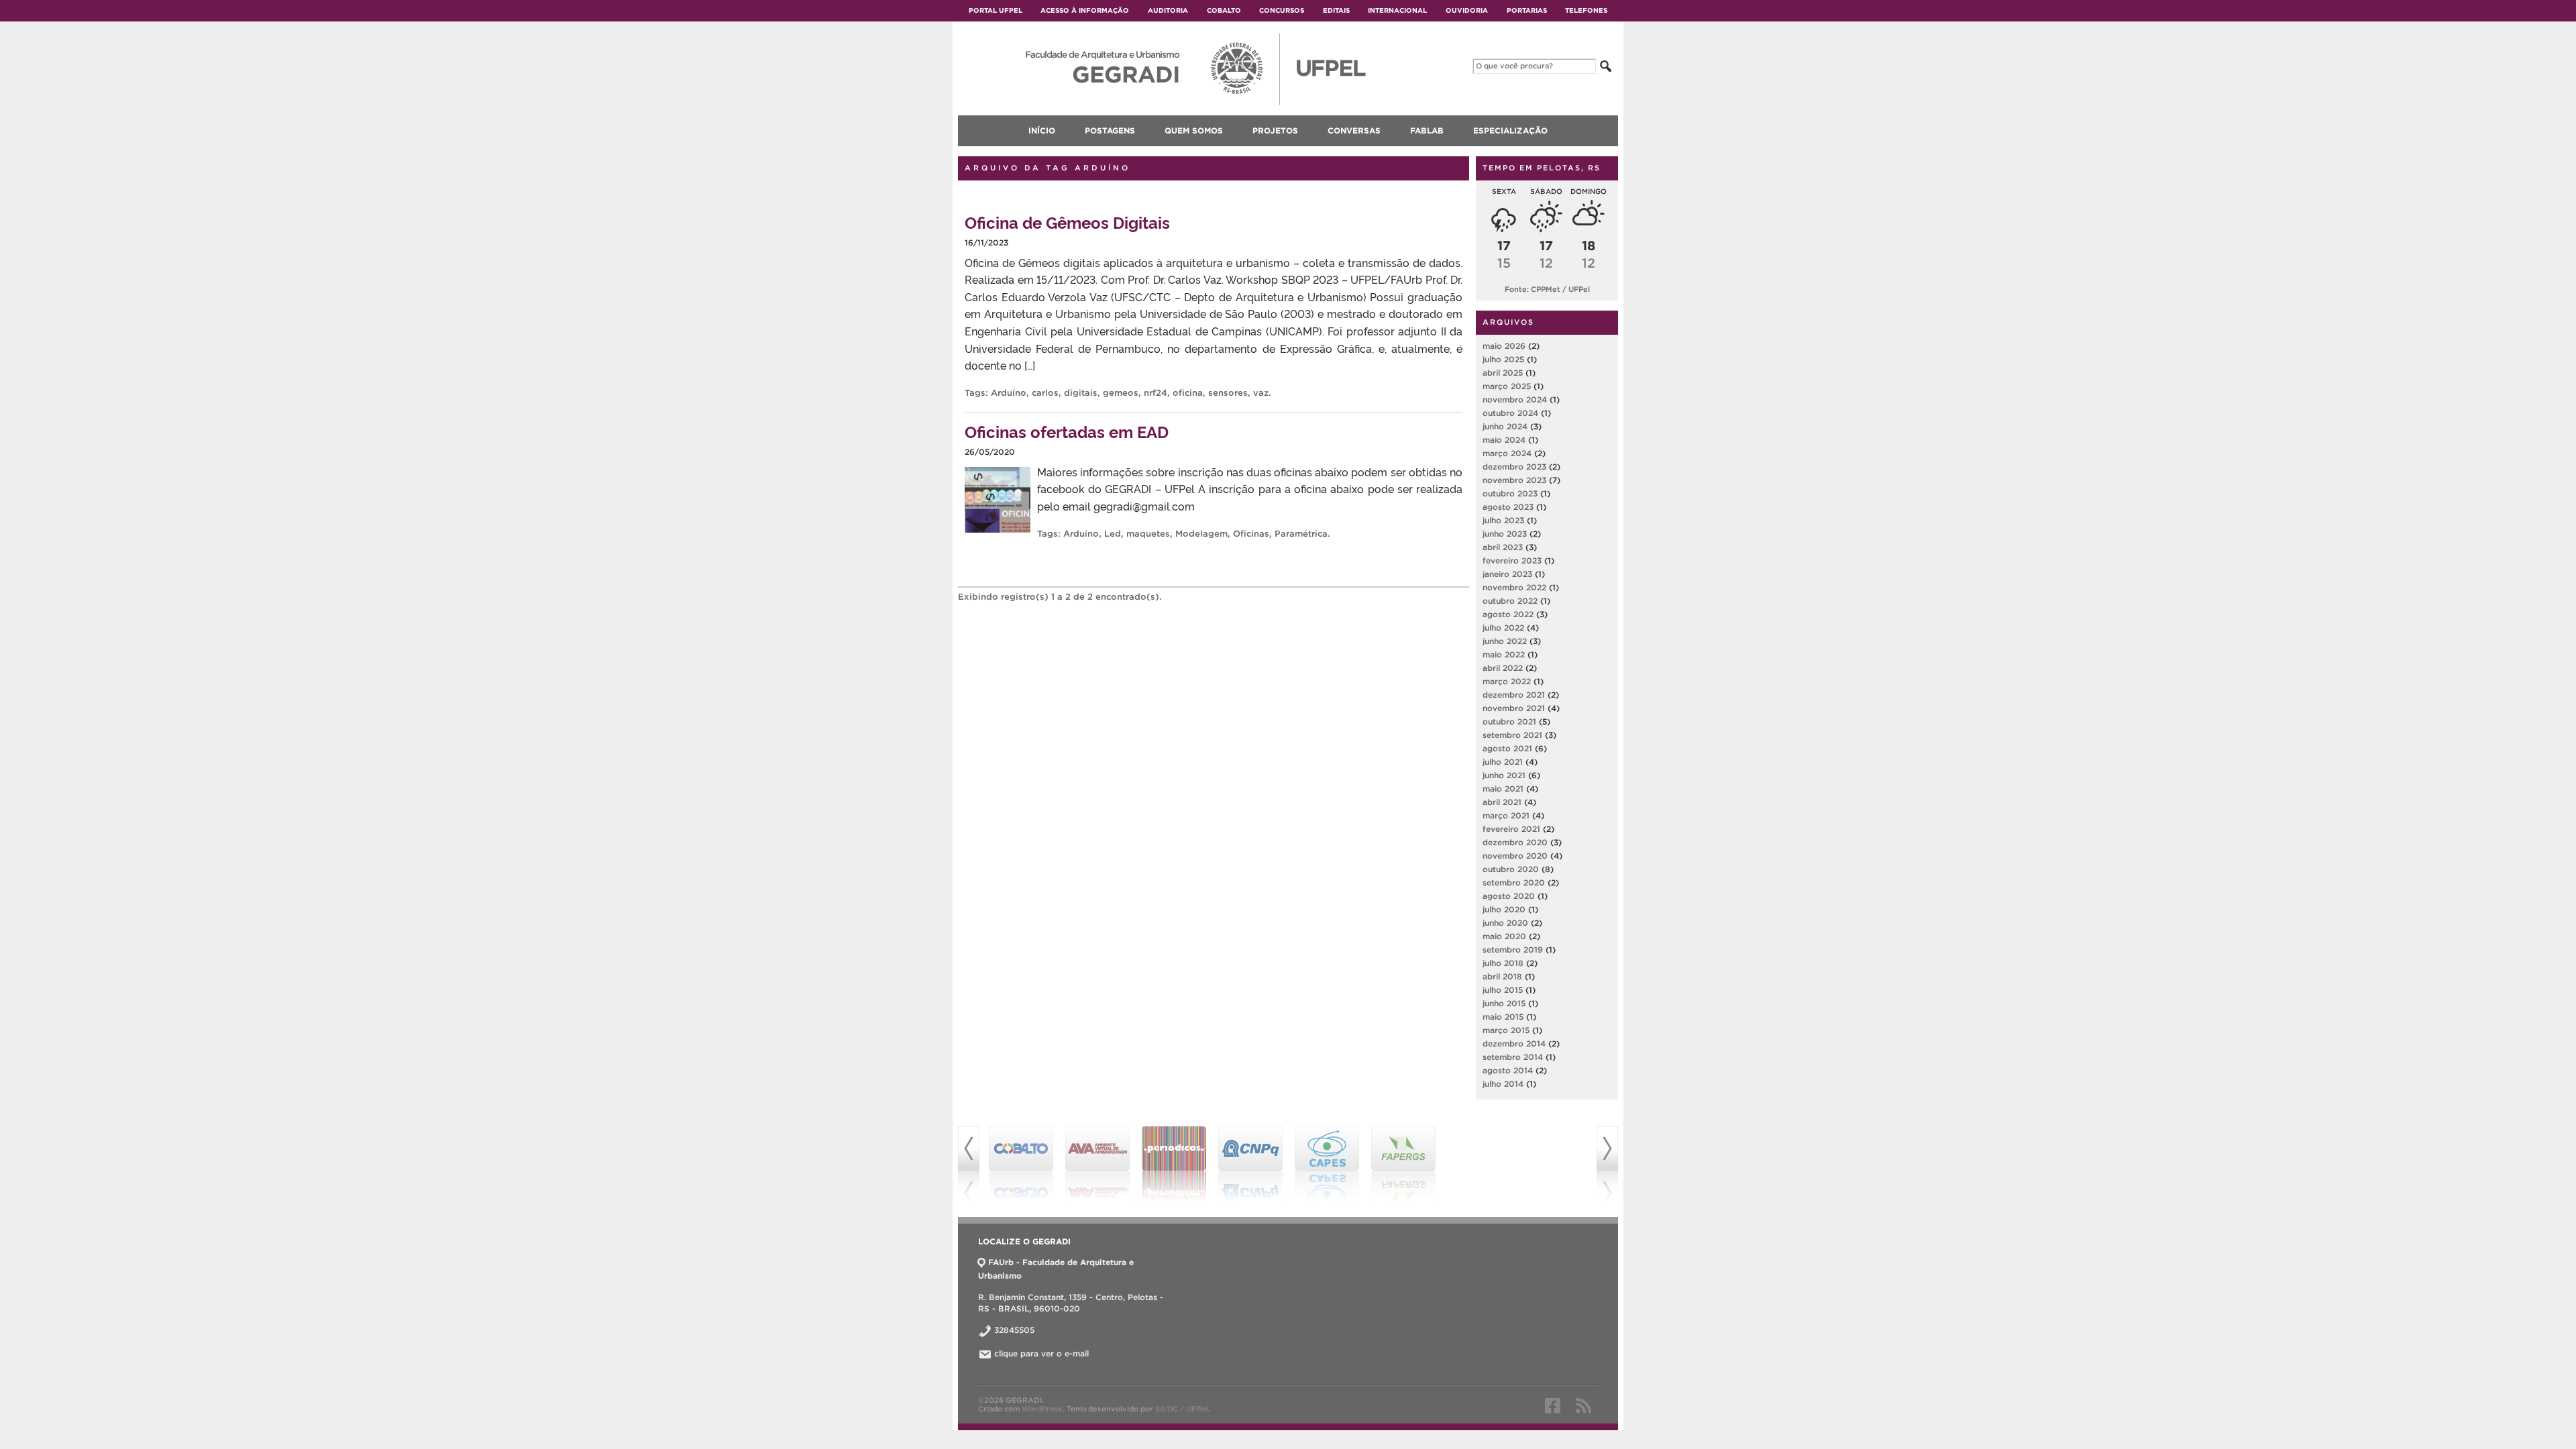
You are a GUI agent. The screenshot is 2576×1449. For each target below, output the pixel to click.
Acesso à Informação (1085, 10)
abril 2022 (1503, 668)
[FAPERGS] (1403, 1164)
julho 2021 (1503, 762)
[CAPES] (1327, 1164)
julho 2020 (1504, 909)
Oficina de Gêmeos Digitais (1067, 222)
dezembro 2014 (1514, 1043)
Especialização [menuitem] (1510, 130)
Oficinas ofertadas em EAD (1067, 431)
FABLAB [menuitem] (1427, 130)
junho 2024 (1505, 426)
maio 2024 (1504, 440)
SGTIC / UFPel (1181, 1409)
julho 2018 (1503, 963)
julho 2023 (1503, 520)
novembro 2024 (1515, 399)
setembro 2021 (1512, 735)
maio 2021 (1503, 789)
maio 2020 (1504, 936)
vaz (1261, 393)
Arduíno (1009, 393)
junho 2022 (1505, 641)
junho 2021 (1504, 775)
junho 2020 (1505, 923)
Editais (1336, 10)
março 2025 (1507, 386)
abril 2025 (1503, 373)
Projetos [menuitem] (1275, 130)
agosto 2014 (1508, 1070)
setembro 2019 (1513, 950)
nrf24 (1156, 393)
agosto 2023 (1508, 507)
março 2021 (1506, 815)
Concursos (1282, 10)
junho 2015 (1504, 1003)
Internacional (1397, 10)
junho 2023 (1505, 534)
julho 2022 (1503, 628)
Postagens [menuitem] (1110, 130)
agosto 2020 (1509, 896)
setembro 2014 (1513, 1057)
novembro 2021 (1514, 708)
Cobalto (1224, 10)
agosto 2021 (1507, 748)
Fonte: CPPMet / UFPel (1547, 289)
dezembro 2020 (1515, 842)
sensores (1228, 393)
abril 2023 (1503, 547)
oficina (1188, 393)
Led (1113, 534)
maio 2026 (1504, 346)
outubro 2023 (1510, 493)
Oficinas (1251, 534)
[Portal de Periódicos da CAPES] (1174, 1164)
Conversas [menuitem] (1354, 130)
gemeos (1121, 393)
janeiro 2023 (1507, 574)
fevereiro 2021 (1511, 829)
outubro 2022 (1510, 601)
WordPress (1042, 1409)
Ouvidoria (1467, 10)
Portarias (1527, 10)
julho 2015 (1503, 990)
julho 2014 (1503, 1084)
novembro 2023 (1514, 480)
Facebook (1553, 1405)
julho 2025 (1503, 359)
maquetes (1148, 534)
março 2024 (1507, 453)
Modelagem (1201, 534)
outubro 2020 (1511, 869)
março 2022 (1507, 681)
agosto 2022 (1508, 614)
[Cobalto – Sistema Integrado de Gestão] (1021, 1164)
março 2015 (1506, 1030)
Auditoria (1168, 10)
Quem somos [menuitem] (1194, 130)
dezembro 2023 (1514, 467)
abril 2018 (1502, 976)
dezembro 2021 (1514, 695)
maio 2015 (1503, 1017)
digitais (1081, 393)
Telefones (1586, 10)
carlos (1045, 393)
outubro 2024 (1510, 413)
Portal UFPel (996, 10)
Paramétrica (1301, 534)
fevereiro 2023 (1512, 560)
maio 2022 (1504, 654)
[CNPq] (1250, 1164)
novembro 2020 (1515, 856)
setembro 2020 (1514, 882)
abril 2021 (1502, 802)
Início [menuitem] (1042, 130)
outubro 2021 (1509, 721)
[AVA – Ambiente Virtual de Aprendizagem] (1097, 1164)
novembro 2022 (1514, 587)
